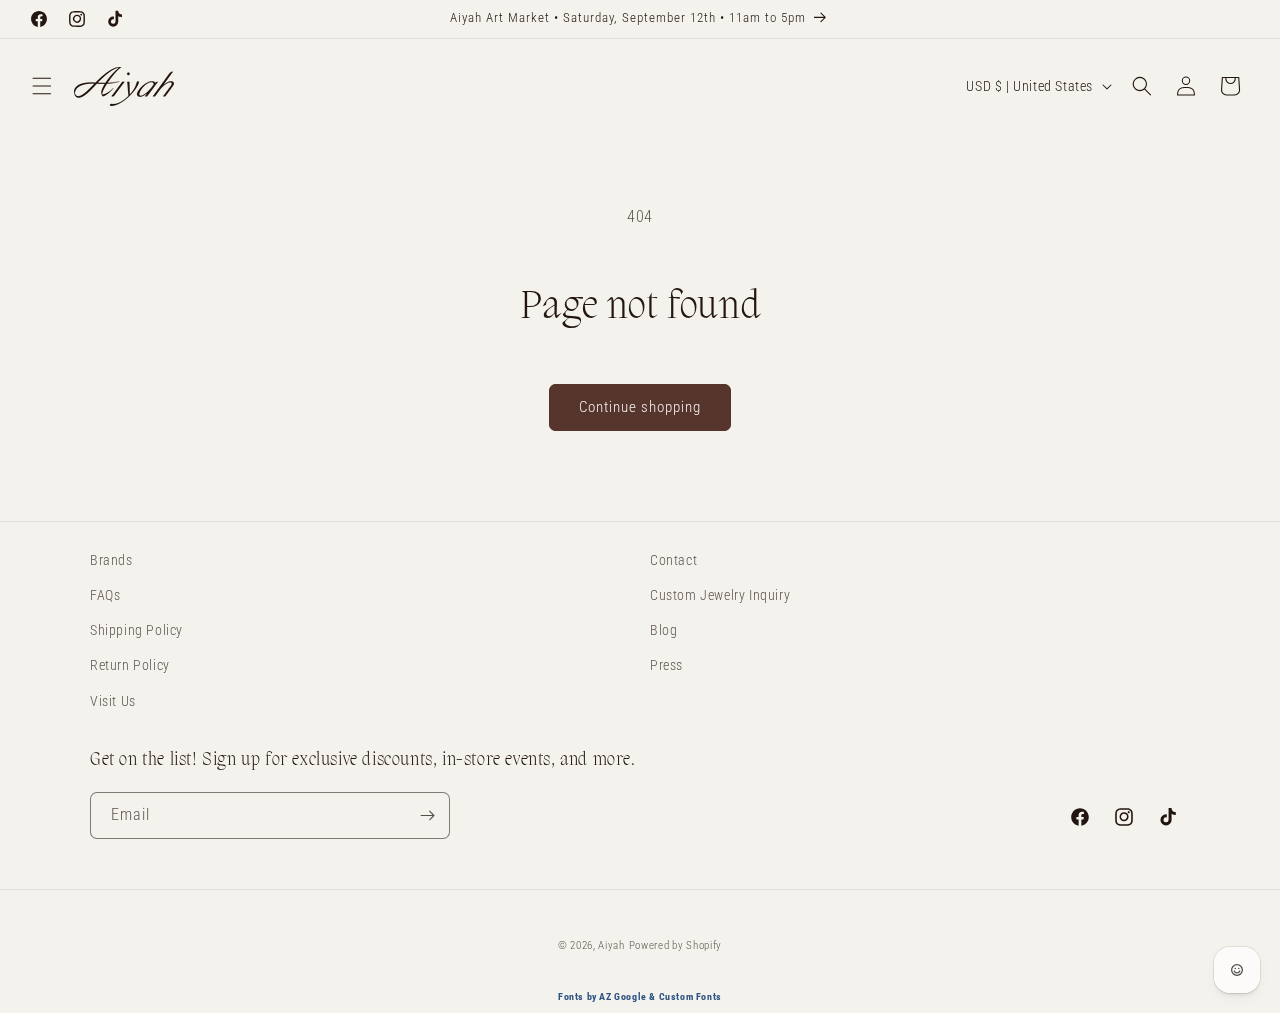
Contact (673, 560)
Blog (663, 630)
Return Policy (130, 666)
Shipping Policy (136, 630)
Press (666, 666)
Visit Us (113, 701)
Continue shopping (640, 407)
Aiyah (611, 945)
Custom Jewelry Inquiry (720, 595)
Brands (111, 560)
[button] (42, 86)
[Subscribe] (427, 815)
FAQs (105, 595)
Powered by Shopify (676, 945)
